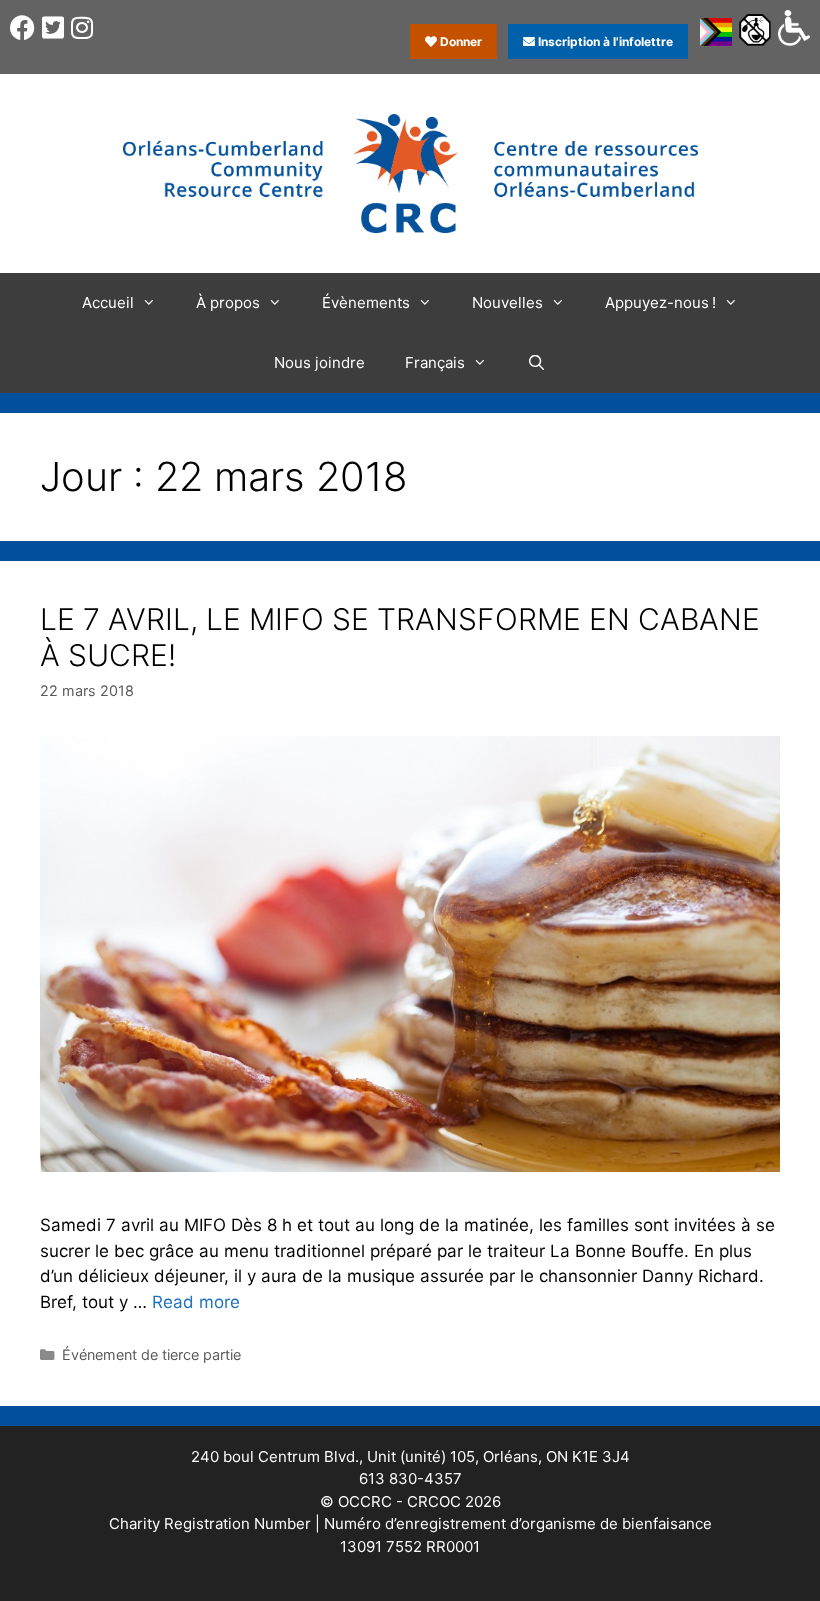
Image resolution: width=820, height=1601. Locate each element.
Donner (459, 41)
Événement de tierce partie (151, 1354)
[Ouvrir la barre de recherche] (536, 363)
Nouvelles (507, 302)
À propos (228, 302)
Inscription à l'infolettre (604, 41)
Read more (196, 1302)
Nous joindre (319, 362)
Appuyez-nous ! (660, 302)
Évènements (366, 302)
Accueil (108, 302)
